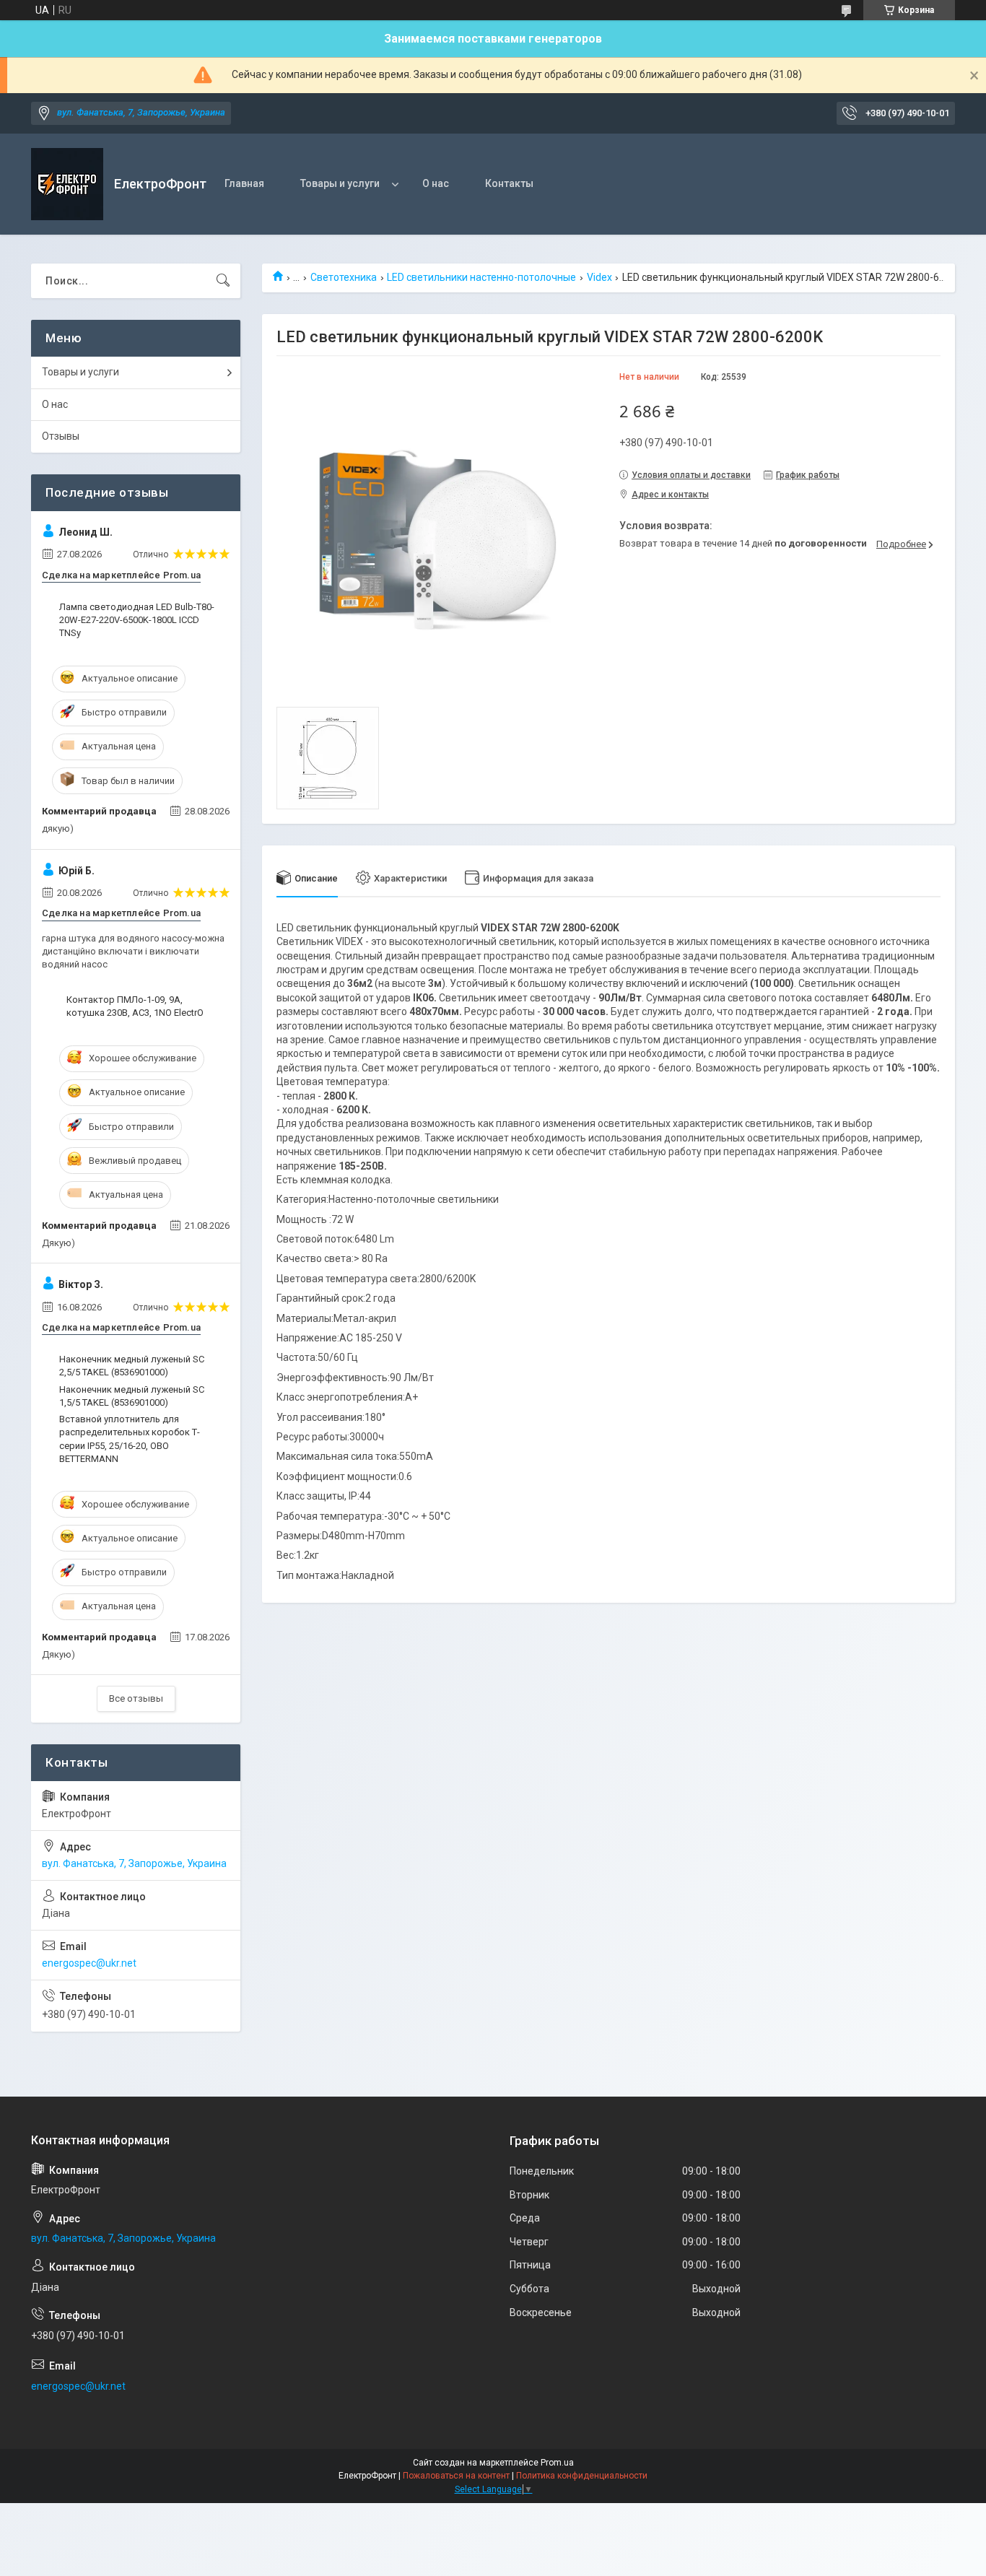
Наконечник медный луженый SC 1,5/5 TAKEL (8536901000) (132, 1396)
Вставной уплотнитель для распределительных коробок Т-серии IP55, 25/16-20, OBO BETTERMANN (130, 1439)
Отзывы (61, 436)
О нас (436, 183)
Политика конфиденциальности (582, 2476)
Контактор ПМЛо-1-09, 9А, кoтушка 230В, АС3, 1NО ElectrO (135, 1006)
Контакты (509, 183)
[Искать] (223, 281)
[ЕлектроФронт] (67, 184)
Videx (599, 277)
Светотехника (344, 277)
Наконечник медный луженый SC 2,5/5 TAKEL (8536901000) (132, 1366)
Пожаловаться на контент (456, 2476)
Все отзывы (136, 1698)
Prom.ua (557, 2463)
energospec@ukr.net (89, 1963)
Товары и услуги (340, 183)
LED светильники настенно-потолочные (481, 277)
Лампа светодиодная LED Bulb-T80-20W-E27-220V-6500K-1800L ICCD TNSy (137, 620)
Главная (244, 183)
